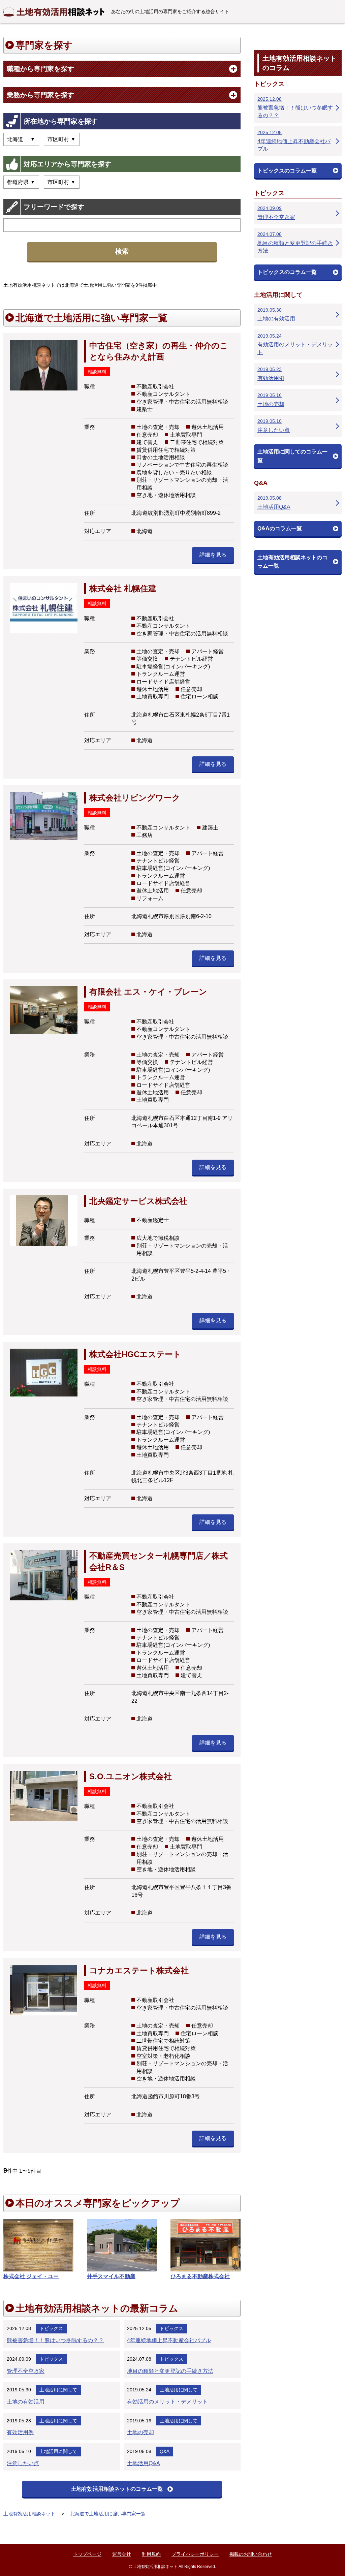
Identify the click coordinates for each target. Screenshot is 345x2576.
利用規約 (151, 2554)
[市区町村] (62, 182)
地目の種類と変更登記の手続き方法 (170, 2371)
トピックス (51, 2328)
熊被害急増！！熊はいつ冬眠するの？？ (55, 2340)
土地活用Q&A (144, 2463)
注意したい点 (23, 2463)
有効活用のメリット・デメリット (167, 2402)
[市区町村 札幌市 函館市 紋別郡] (62, 139)
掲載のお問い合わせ (251, 2554)
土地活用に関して (58, 2390)
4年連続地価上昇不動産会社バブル (169, 2340)
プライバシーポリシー (195, 2554)
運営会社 (122, 2554)
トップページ (87, 2554)
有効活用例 (20, 2432)
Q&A (165, 2451)
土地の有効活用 (26, 2402)
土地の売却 (140, 2432)
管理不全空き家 (26, 2371)
